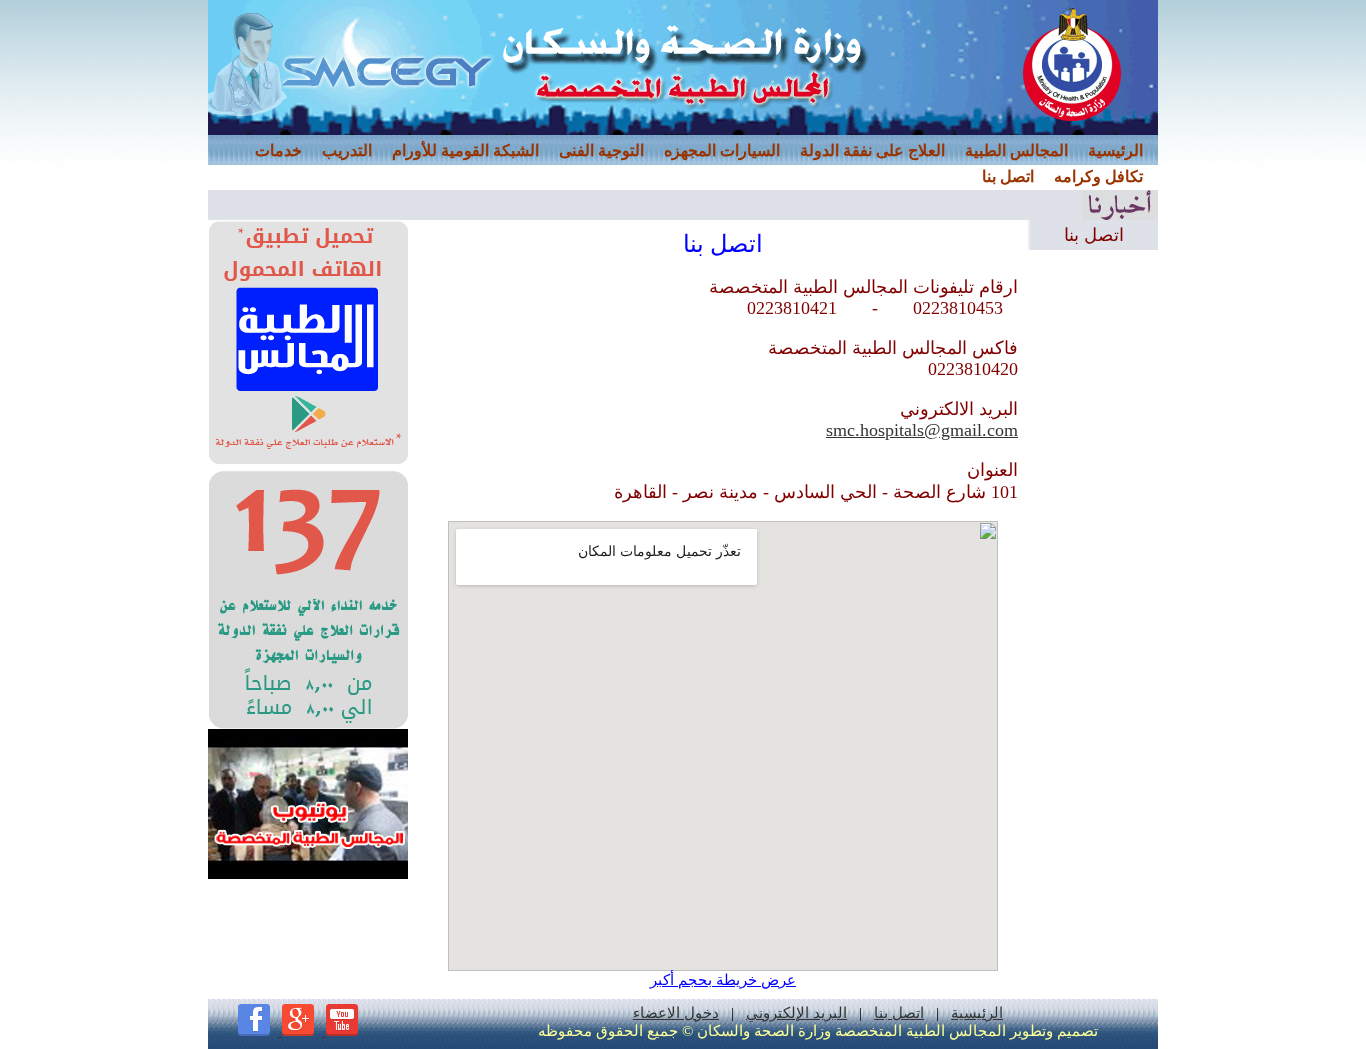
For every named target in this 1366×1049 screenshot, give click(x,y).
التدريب (347, 150)
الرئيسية (1115, 150)
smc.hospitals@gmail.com (922, 430)
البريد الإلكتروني (796, 1013)
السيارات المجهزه (722, 150)
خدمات (278, 150)
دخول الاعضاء (676, 1013)
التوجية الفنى (601, 150)
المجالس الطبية (1016, 150)
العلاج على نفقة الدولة (872, 150)
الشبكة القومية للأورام (465, 150)
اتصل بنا (1008, 176)
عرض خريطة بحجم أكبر (723, 980)
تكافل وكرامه (1098, 176)
